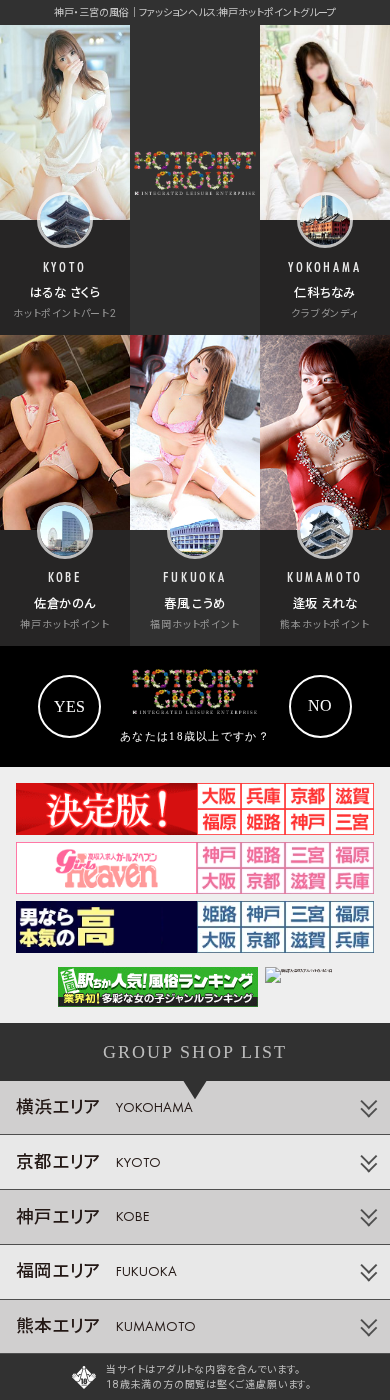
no (320, 705)
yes (69, 706)
